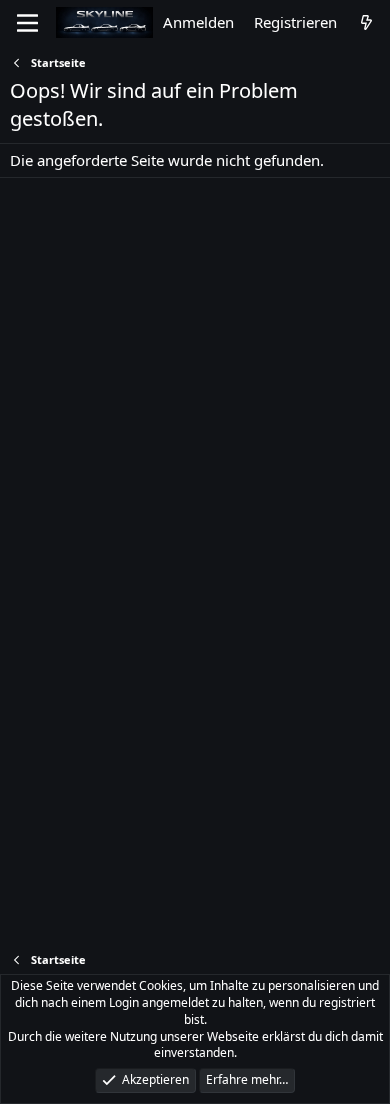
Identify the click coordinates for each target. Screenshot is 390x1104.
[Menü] (27, 23)
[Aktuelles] (366, 22)
